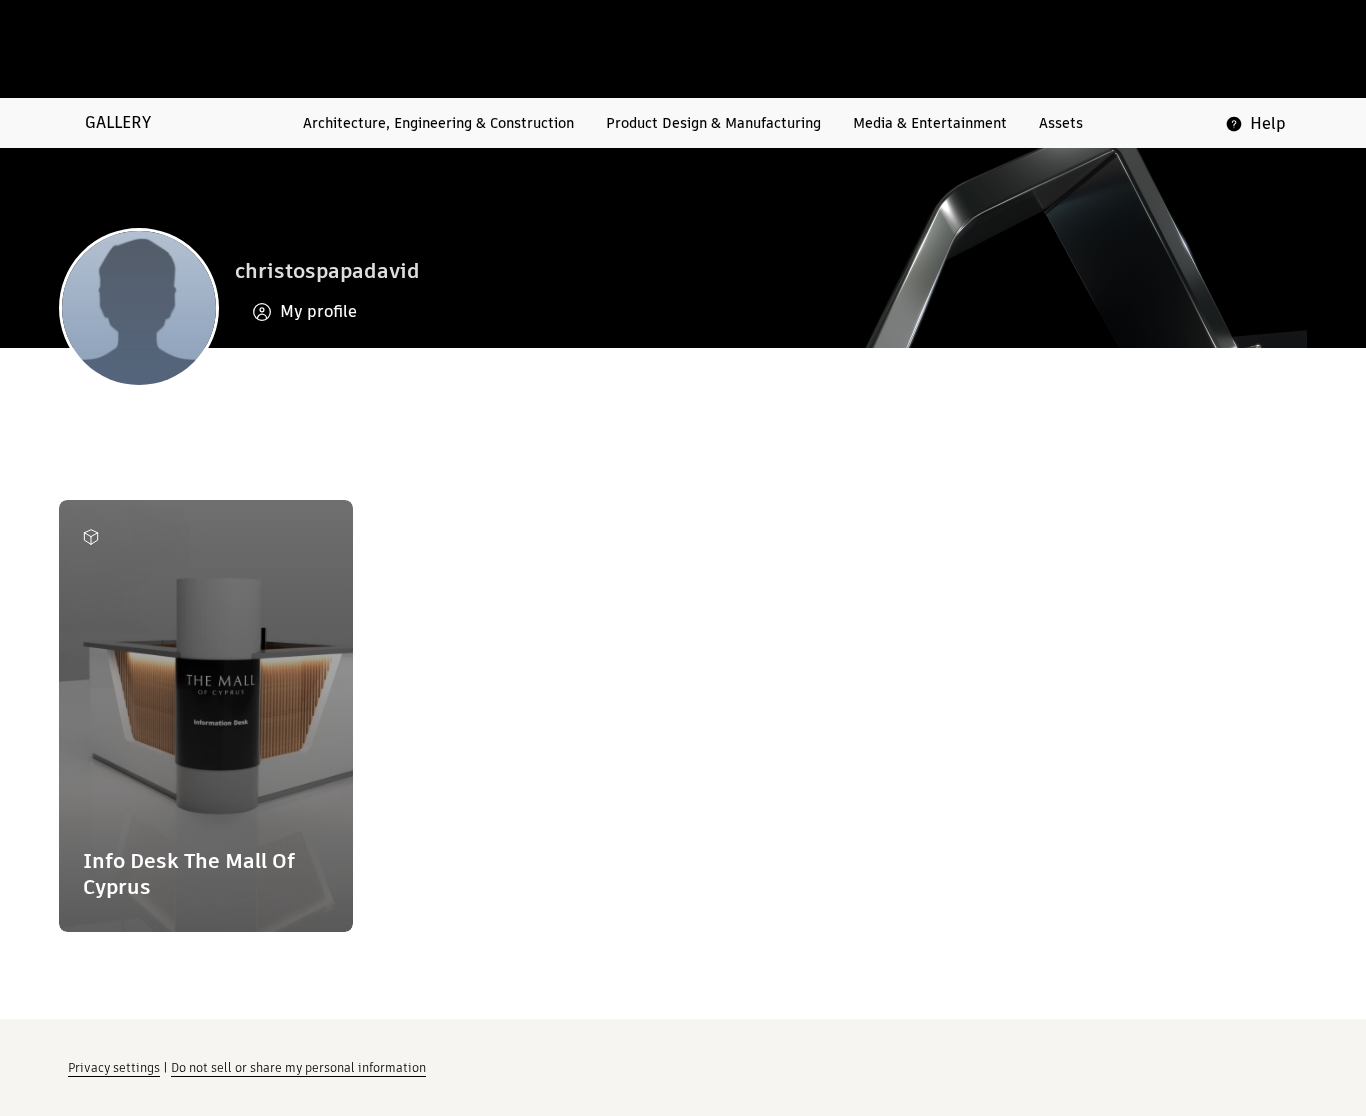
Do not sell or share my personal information (298, 1067)
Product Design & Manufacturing (713, 123)
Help (1268, 123)
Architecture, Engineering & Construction (438, 123)
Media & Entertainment (930, 123)
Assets (1061, 123)
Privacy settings (114, 1067)
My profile (318, 311)
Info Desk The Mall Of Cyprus (189, 873)
